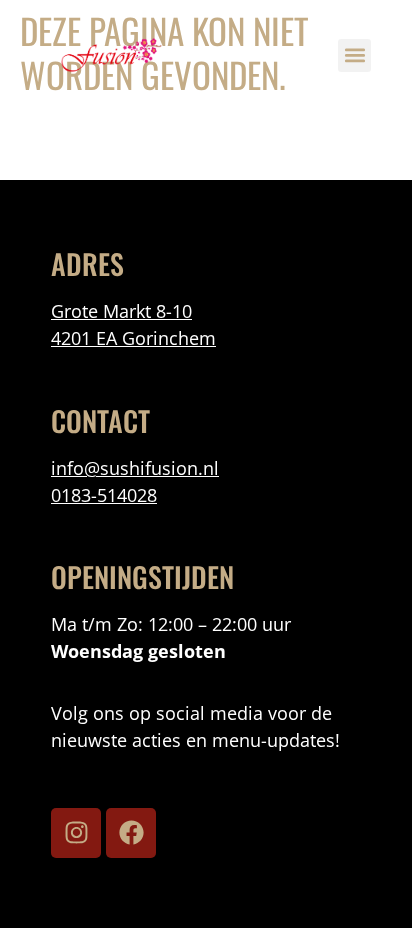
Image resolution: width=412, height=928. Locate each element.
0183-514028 (104, 495)
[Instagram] (76, 833)
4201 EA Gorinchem (133, 338)
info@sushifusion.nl (135, 468)
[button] (354, 55)
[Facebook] (131, 833)
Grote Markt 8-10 (121, 311)
